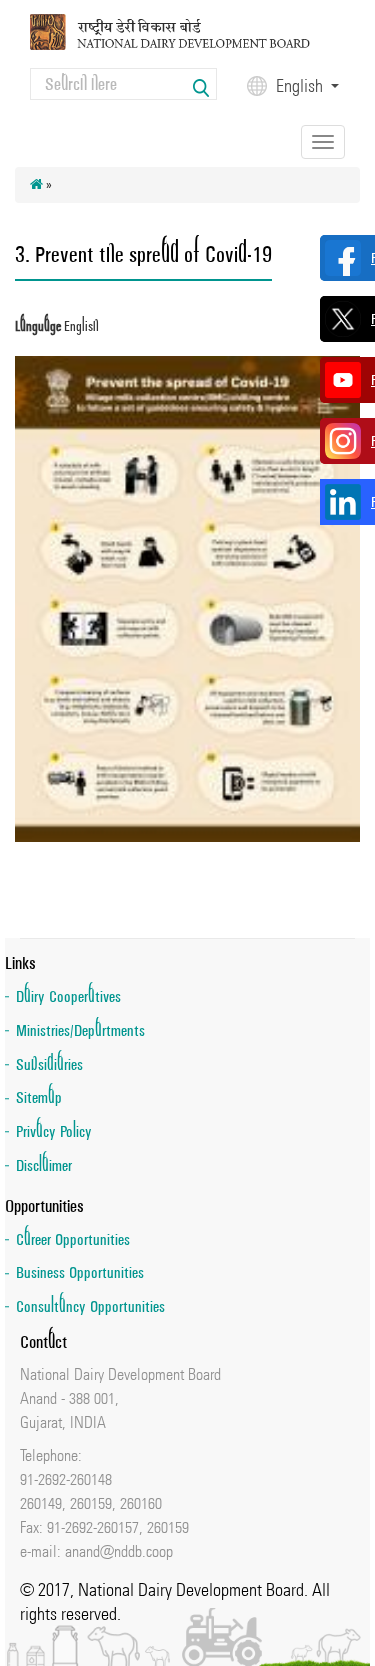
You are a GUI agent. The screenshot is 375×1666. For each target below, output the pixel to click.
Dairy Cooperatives (68, 996)
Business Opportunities (80, 1272)
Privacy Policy (54, 1131)
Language (38, 326)
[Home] (187, 30)
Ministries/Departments (80, 1030)
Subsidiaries (49, 1064)
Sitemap (39, 1097)
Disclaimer (44, 1165)
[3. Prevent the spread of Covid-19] (187, 598)
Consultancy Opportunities (90, 1306)
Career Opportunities (73, 1239)
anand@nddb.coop (119, 1551)
